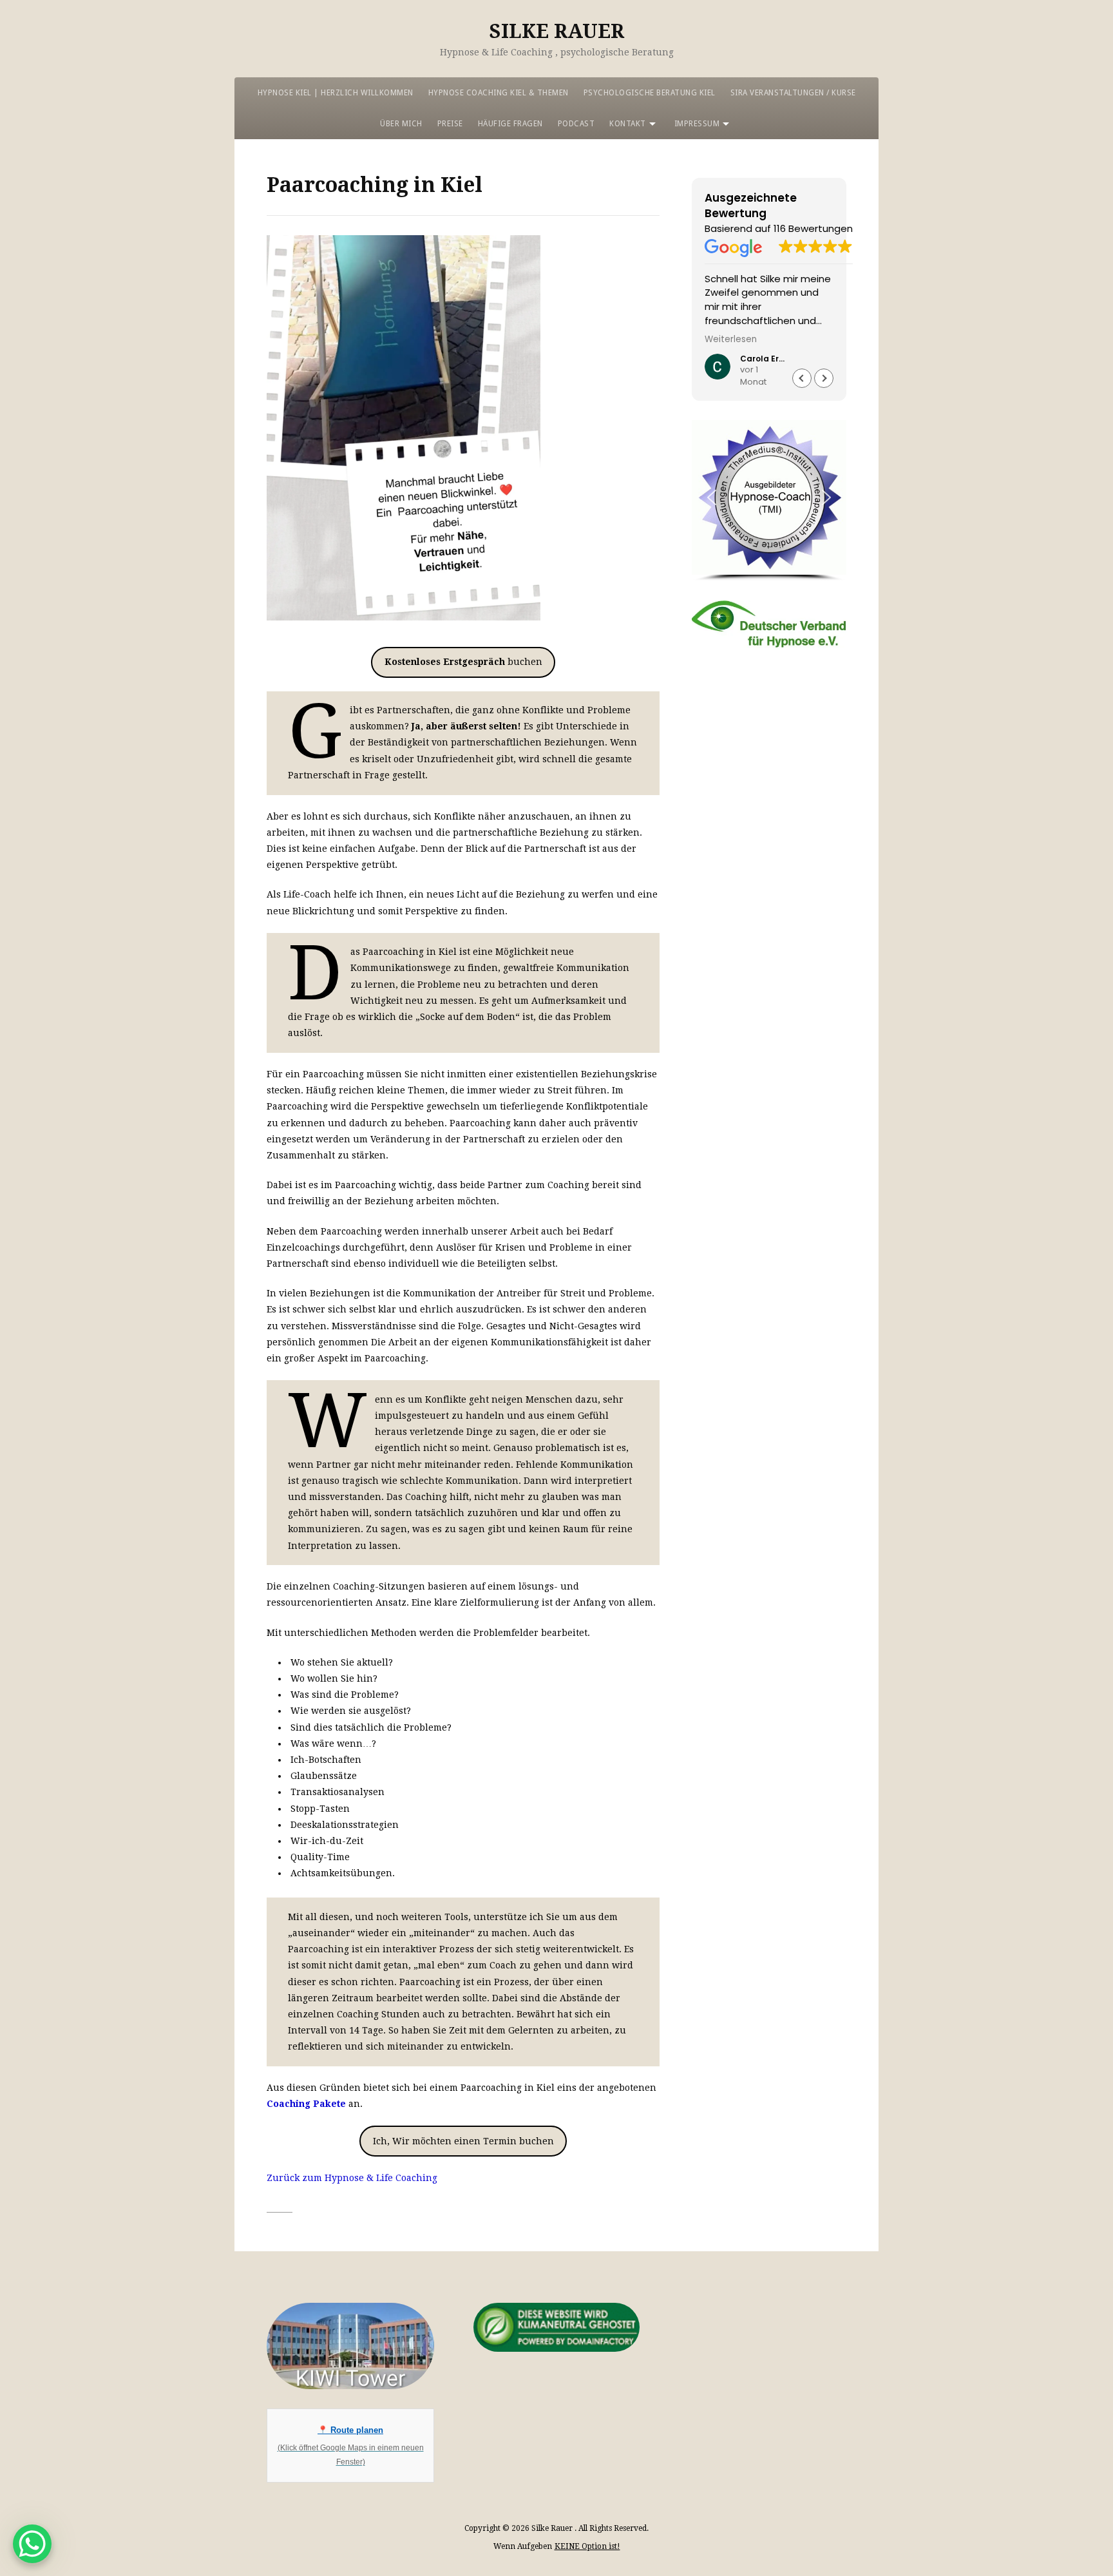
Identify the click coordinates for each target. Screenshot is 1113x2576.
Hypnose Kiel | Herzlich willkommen (336, 93)
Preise (450, 124)
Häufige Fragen (510, 124)
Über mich (401, 124)
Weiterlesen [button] (731, 340)
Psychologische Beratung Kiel (650, 93)
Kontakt (628, 124)
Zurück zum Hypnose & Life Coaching (352, 2178)
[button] (824, 378)
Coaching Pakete (306, 2104)
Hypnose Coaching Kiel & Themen (499, 93)
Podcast (576, 124)
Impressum (697, 124)
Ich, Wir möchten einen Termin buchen (463, 2141)
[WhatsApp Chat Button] (32, 2544)
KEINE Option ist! (587, 2546)
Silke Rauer (557, 31)
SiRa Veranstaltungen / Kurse (793, 93)
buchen (463, 662)
